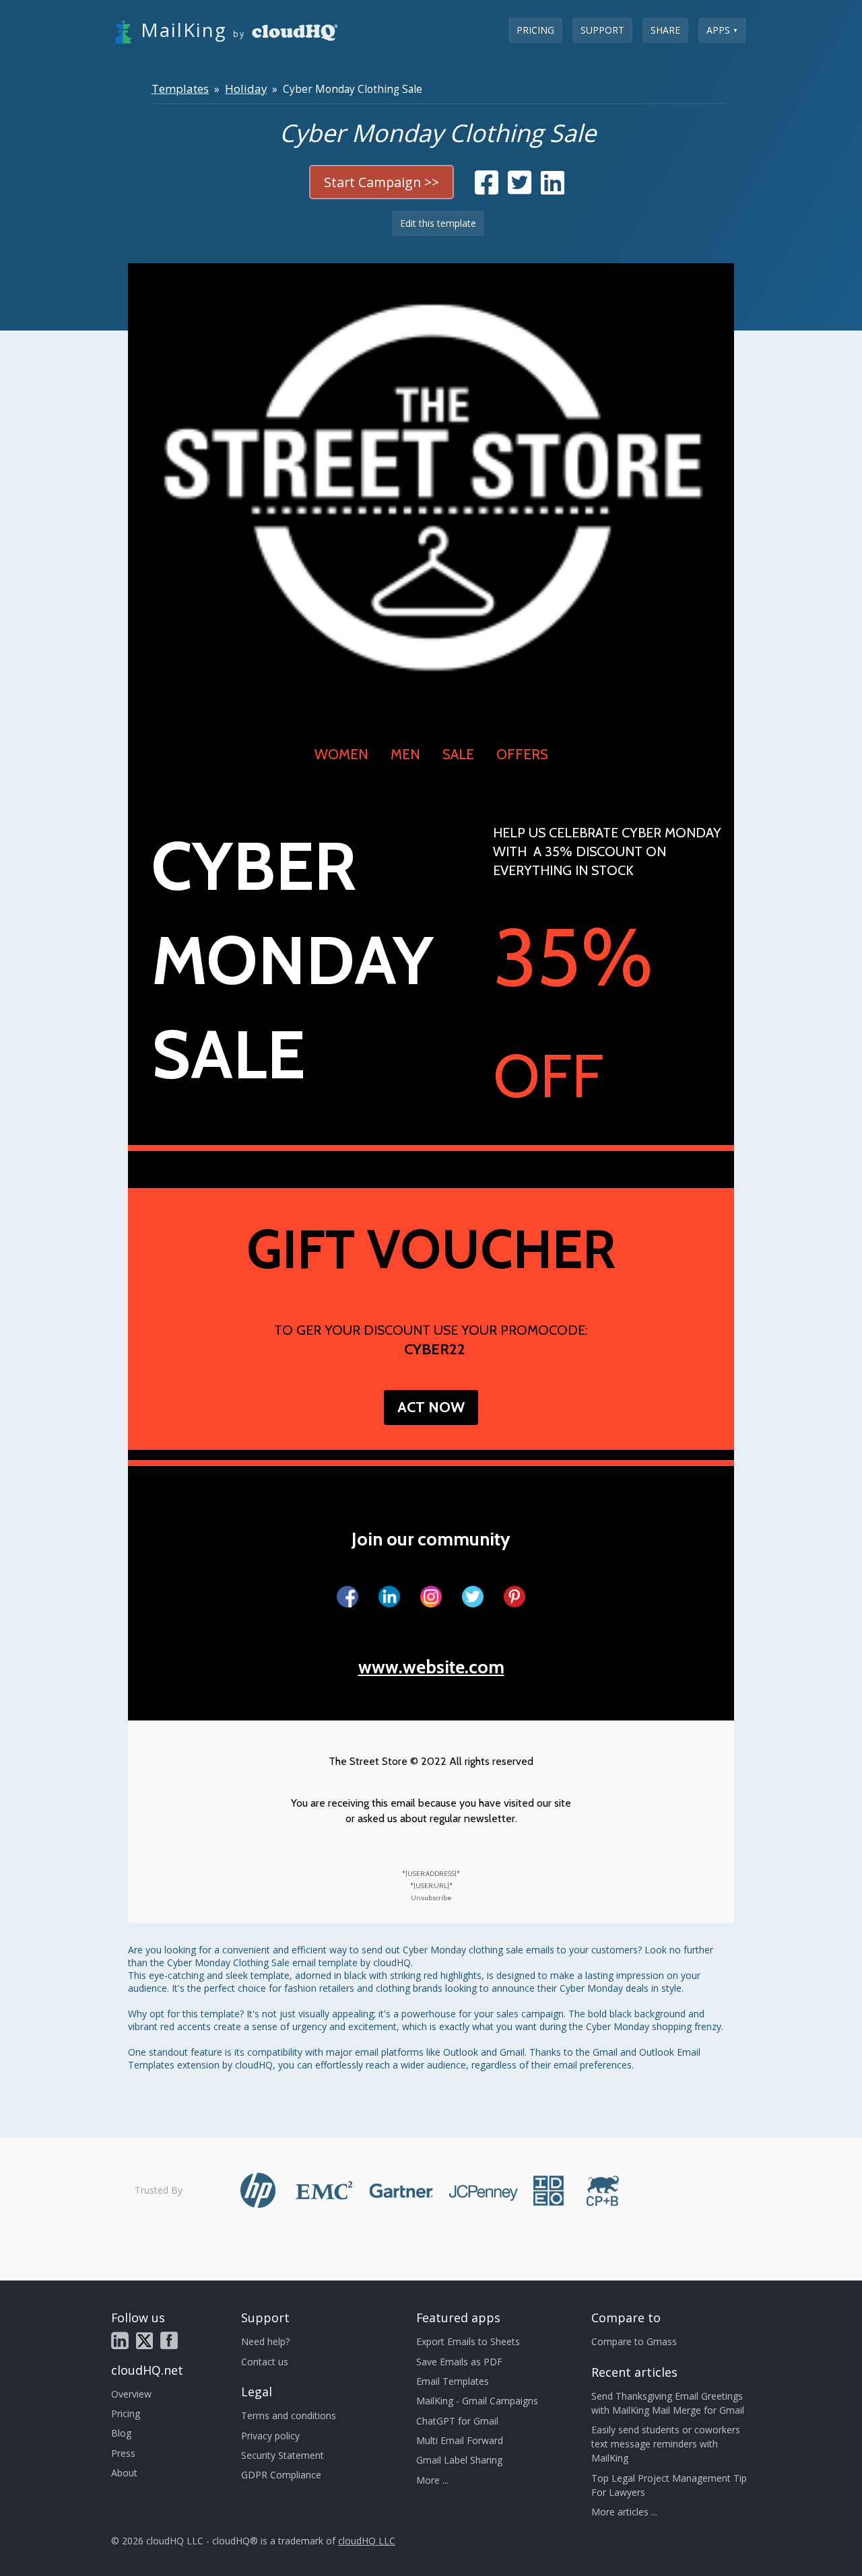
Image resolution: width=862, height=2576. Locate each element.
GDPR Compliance (281, 2475)
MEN (405, 754)
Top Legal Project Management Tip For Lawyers (669, 2485)
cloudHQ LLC (367, 2541)
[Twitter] (473, 1597)
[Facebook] (347, 1597)
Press (123, 2453)
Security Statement (283, 2455)
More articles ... (624, 2512)
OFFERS (522, 754)
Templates (180, 89)
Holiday (246, 89)
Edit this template (438, 223)
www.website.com (431, 1667)
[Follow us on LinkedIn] (120, 2340)
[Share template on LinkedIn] (553, 189)
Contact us (265, 2362)
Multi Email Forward (460, 2440)
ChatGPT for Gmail (457, 2421)
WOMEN (341, 754)
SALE (458, 754)
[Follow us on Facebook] (169, 2340)
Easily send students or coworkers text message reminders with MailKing (666, 2444)
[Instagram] (431, 1597)
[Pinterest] (515, 1597)
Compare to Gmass (634, 2341)
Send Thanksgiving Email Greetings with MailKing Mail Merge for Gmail (668, 2403)
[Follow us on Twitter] (144, 2341)
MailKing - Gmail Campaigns (477, 2401)
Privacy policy (270, 2436)
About (124, 2473)
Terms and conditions (289, 2415)
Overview (131, 2394)
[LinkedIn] (389, 1597)
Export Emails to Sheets (468, 2341)
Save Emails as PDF (459, 2362)
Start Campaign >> (382, 182)
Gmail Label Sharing (459, 2460)
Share (665, 30)
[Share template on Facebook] (487, 189)
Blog (121, 2433)
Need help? (265, 2341)
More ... (432, 2480)
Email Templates (453, 2381)
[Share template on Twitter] (520, 189)
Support (602, 30)
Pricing (535, 30)
